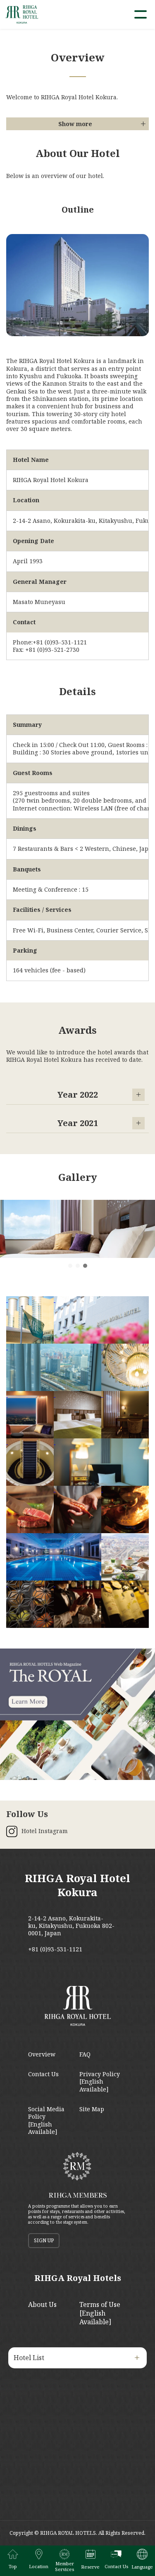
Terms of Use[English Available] (100, 2313)
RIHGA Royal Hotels (78, 2278)
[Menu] (141, 14)
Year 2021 (78, 1123)
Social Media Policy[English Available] (46, 2120)
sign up (44, 2240)
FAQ (85, 2054)
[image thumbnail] (30, 1320)
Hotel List (29, 2358)
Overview (42, 2054)
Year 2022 (78, 1095)
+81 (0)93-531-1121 (55, 1949)
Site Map (92, 2109)
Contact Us (43, 2074)
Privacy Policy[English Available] (100, 2082)
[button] (70, 1266)
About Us (42, 2304)
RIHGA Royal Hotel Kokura (77, 1885)
